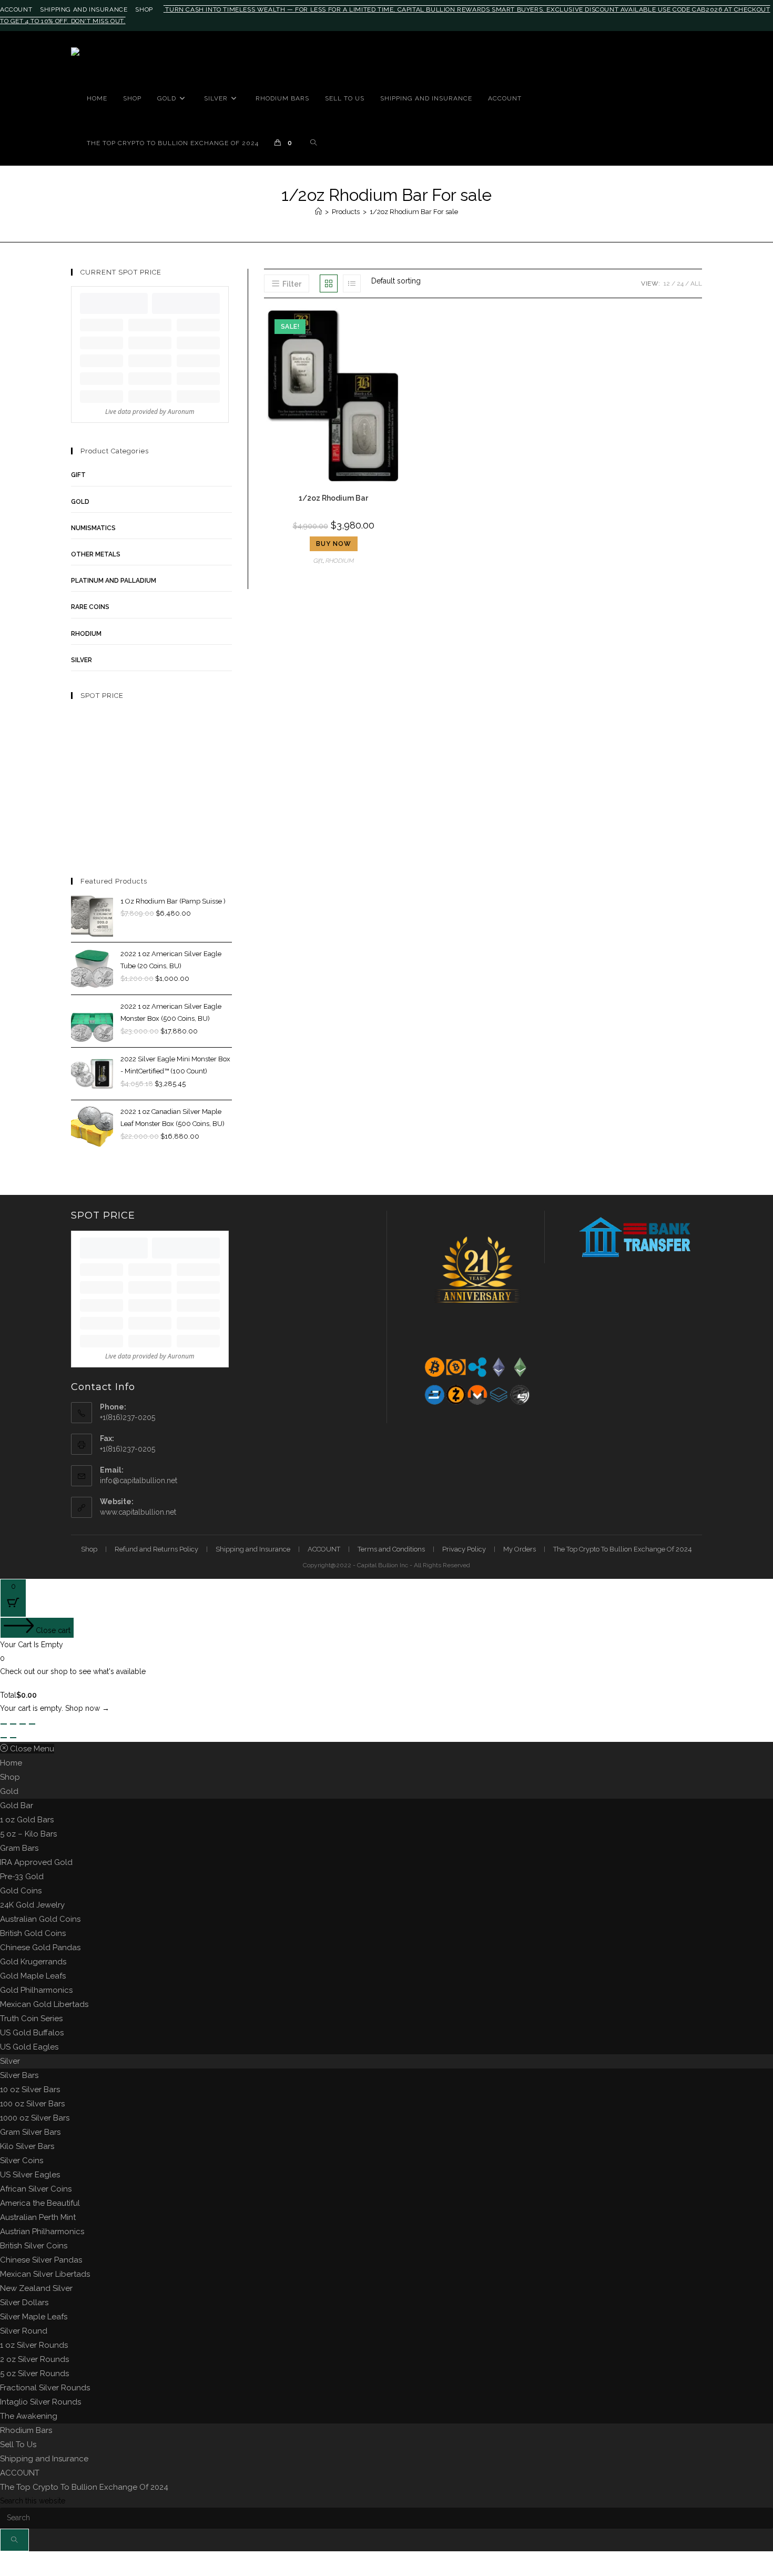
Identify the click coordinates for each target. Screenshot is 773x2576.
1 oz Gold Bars (27, 1820)
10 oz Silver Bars (30, 2090)
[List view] (352, 283)
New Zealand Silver (36, 2288)
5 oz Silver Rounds (34, 2374)
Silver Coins (22, 2161)
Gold (9, 1791)
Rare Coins (90, 607)
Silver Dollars (24, 2303)
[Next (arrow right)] (13, 1738)
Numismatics (93, 528)
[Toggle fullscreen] (13, 1724)
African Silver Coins (36, 2189)
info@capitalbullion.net (139, 1480)
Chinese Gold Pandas (40, 1948)
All (696, 283)
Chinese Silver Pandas (41, 2260)
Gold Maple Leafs (33, 1976)
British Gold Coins (33, 1933)
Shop (144, 9)
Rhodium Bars (26, 2430)
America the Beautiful (40, 2203)
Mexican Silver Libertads (45, 2274)
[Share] (23, 1724)
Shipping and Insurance (84, 9)
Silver (10, 2061)
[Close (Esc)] (32, 1724)
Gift (318, 561)
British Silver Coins (34, 2246)
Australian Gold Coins (40, 1919)
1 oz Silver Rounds (34, 2345)
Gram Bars (19, 1848)
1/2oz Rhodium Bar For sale (414, 212)
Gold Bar (17, 1806)
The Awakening (29, 2416)
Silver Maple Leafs (34, 2317)
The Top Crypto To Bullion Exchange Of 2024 (623, 1549)
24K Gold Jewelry (32, 1905)
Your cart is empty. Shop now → (55, 1708)
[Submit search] (14, 2540)
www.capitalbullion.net (138, 1512)
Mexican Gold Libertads (44, 2004)
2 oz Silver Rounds (34, 2359)
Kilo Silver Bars (27, 2146)
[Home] (318, 212)
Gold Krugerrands (33, 1962)
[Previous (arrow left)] (4, 1738)
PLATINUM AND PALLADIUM (114, 581)
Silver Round (24, 2331)
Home (11, 1763)
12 (667, 283)
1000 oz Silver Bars (35, 2118)
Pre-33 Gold (22, 1877)
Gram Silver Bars (30, 2132)
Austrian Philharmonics (42, 2232)
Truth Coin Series (31, 2019)
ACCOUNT (16, 9)
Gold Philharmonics (36, 1990)
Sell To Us (18, 2445)
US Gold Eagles (29, 2047)
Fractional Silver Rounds (45, 2388)
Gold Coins (21, 1891)
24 (680, 283)
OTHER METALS (96, 554)
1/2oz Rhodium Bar (333, 498)
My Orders (520, 1549)
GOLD (80, 502)
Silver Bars (19, 2075)
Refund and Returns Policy (156, 1549)
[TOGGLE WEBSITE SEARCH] (313, 143)
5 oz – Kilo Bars (28, 1834)
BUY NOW (334, 544)
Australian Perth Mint (38, 2217)
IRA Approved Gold (36, 1862)
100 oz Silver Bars (32, 2104)
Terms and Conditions (391, 1549)
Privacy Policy (464, 1549)
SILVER (82, 660)
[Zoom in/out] (4, 1724)
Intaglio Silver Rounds (40, 2402)
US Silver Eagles (30, 2175)
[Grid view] (329, 283)
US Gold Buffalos (32, 2033)
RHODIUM (340, 561)
